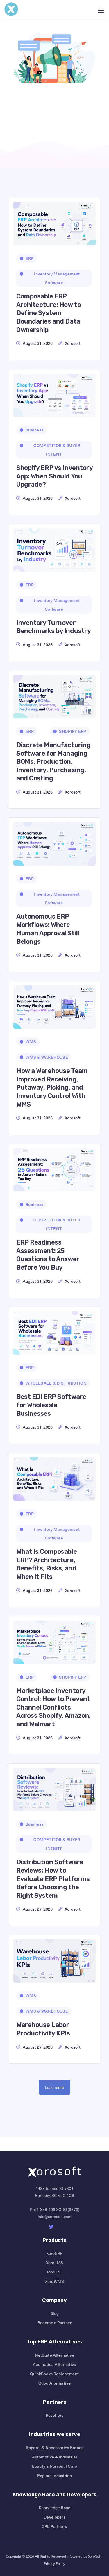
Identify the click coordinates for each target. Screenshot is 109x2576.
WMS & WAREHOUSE (47, 1057)
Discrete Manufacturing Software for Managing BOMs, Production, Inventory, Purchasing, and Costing (53, 762)
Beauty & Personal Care (54, 2466)
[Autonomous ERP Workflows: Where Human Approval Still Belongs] (54, 842)
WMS (31, 1042)
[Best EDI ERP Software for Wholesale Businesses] (54, 1331)
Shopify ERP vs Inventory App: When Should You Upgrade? (54, 476)
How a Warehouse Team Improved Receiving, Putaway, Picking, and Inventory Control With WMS (52, 1087)
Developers (54, 2517)
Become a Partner (54, 2323)
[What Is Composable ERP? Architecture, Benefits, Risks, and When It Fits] (54, 1477)
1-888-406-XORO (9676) (58, 2209)
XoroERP (54, 2253)
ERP (30, 258)
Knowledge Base (54, 2508)
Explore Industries (54, 2475)
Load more (54, 2087)
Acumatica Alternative (54, 2364)
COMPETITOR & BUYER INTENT (57, 450)
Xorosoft (73, 343)
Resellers (54, 2415)
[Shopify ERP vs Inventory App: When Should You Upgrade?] (54, 393)
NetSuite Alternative (55, 2355)
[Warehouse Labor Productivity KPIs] (54, 1959)
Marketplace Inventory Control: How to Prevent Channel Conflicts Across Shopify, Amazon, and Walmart (53, 1707)
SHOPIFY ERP (73, 731)
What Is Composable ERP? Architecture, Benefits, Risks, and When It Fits (47, 1564)
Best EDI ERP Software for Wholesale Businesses (51, 1405)
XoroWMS (54, 2281)
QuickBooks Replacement (54, 2374)
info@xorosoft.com (55, 2216)
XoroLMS (55, 2263)
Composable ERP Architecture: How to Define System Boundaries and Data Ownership (49, 313)
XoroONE (55, 2272)
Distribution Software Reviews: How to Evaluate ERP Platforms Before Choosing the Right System (53, 1879)
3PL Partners (54, 2526)
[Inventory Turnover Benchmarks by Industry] (54, 548)
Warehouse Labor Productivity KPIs (43, 2029)
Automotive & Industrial (54, 2457)
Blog (55, 2313)
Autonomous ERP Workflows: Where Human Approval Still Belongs (48, 929)
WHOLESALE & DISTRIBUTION (56, 1383)
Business (34, 430)
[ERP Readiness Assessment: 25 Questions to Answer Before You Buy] (54, 1168)
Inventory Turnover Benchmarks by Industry (53, 627)
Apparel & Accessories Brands (54, 2447)
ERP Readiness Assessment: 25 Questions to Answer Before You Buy (48, 1255)
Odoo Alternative (54, 2383)
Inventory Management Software (57, 278)
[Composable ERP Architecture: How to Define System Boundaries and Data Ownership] (54, 222)
